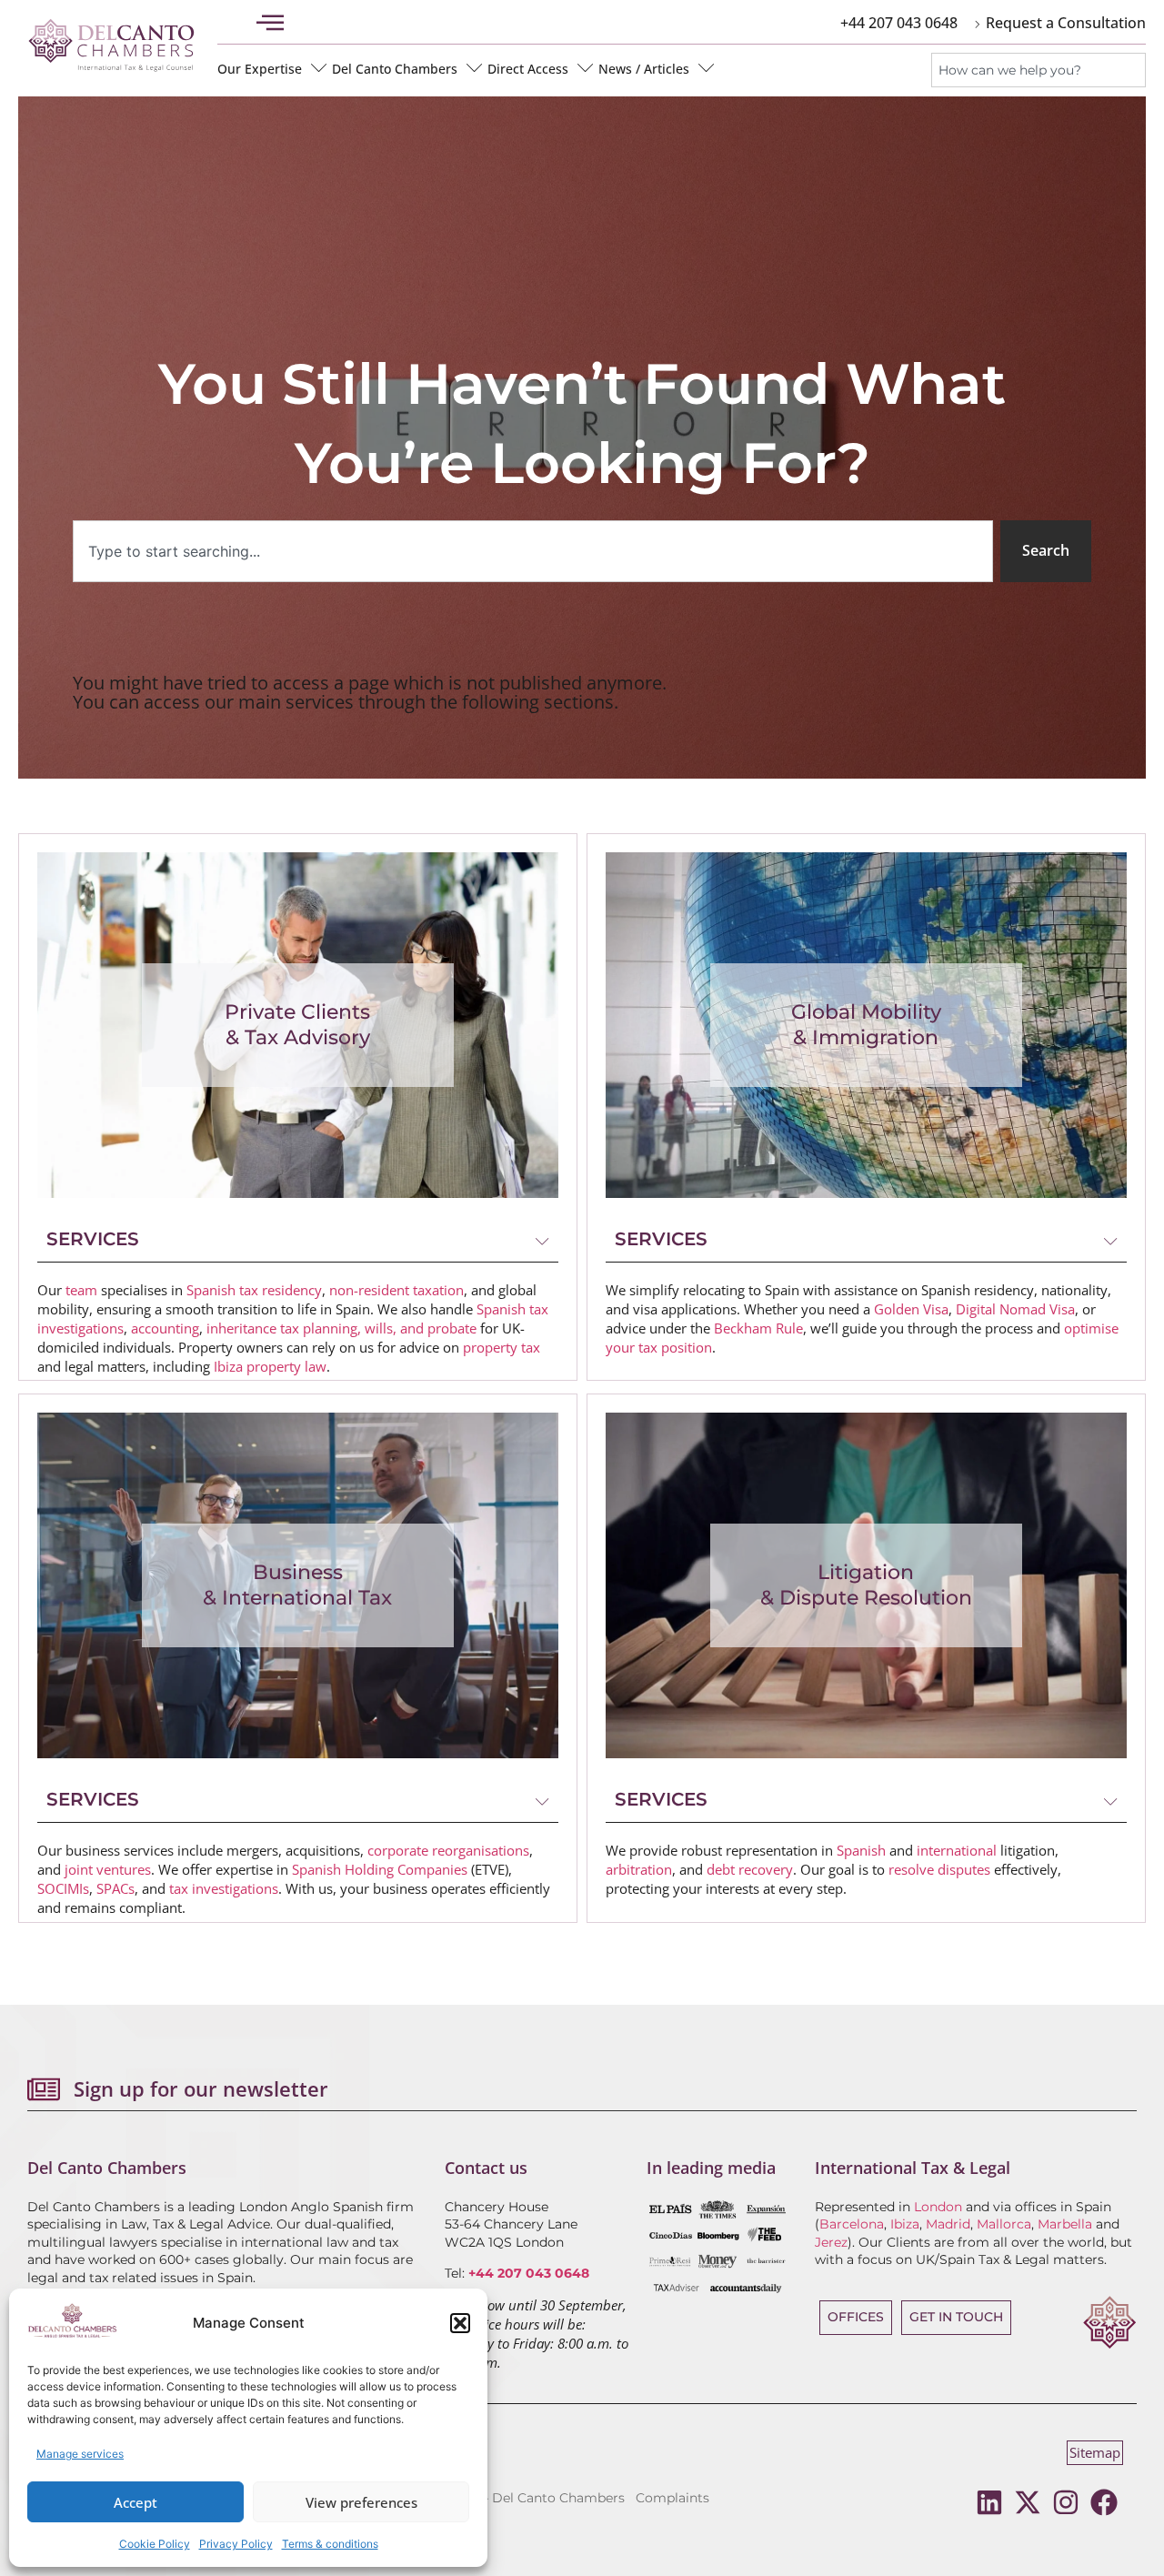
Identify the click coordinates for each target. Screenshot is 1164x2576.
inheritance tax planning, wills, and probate (341, 1328)
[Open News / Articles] (707, 68)
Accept (135, 2502)
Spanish (861, 1850)
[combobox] (1039, 70)
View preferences (361, 2502)
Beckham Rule (758, 1328)
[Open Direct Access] (586, 68)
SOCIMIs (63, 1888)
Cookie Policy (155, 2544)
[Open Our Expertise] (319, 68)
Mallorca (1004, 2224)
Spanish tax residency (254, 1290)
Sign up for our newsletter (201, 2088)
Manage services (80, 2454)
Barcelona (852, 2224)
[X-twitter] (1028, 2502)
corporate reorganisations (448, 1850)
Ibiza (905, 2224)
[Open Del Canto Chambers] (475, 68)
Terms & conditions (330, 2544)
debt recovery (750, 1869)
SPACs (115, 1888)
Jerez (831, 2242)
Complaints (672, 2498)
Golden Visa (911, 1309)
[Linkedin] (989, 2502)
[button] (460, 2323)
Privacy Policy (236, 2544)
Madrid (948, 2224)
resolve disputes (939, 1869)
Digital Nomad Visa (1015, 1309)
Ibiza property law (270, 1366)
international (957, 1850)
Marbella (1065, 2224)
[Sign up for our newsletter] (44, 2089)
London (938, 2207)
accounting (165, 1328)
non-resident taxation (396, 1290)
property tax (502, 1347)
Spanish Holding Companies (380, 1869)
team (81, 1290)
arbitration (639, 1869)
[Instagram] (1066, 2502)
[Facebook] (1104, 2502)
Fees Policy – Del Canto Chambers (516, 2498)
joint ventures (108, 1869)
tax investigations (224, 1888)
